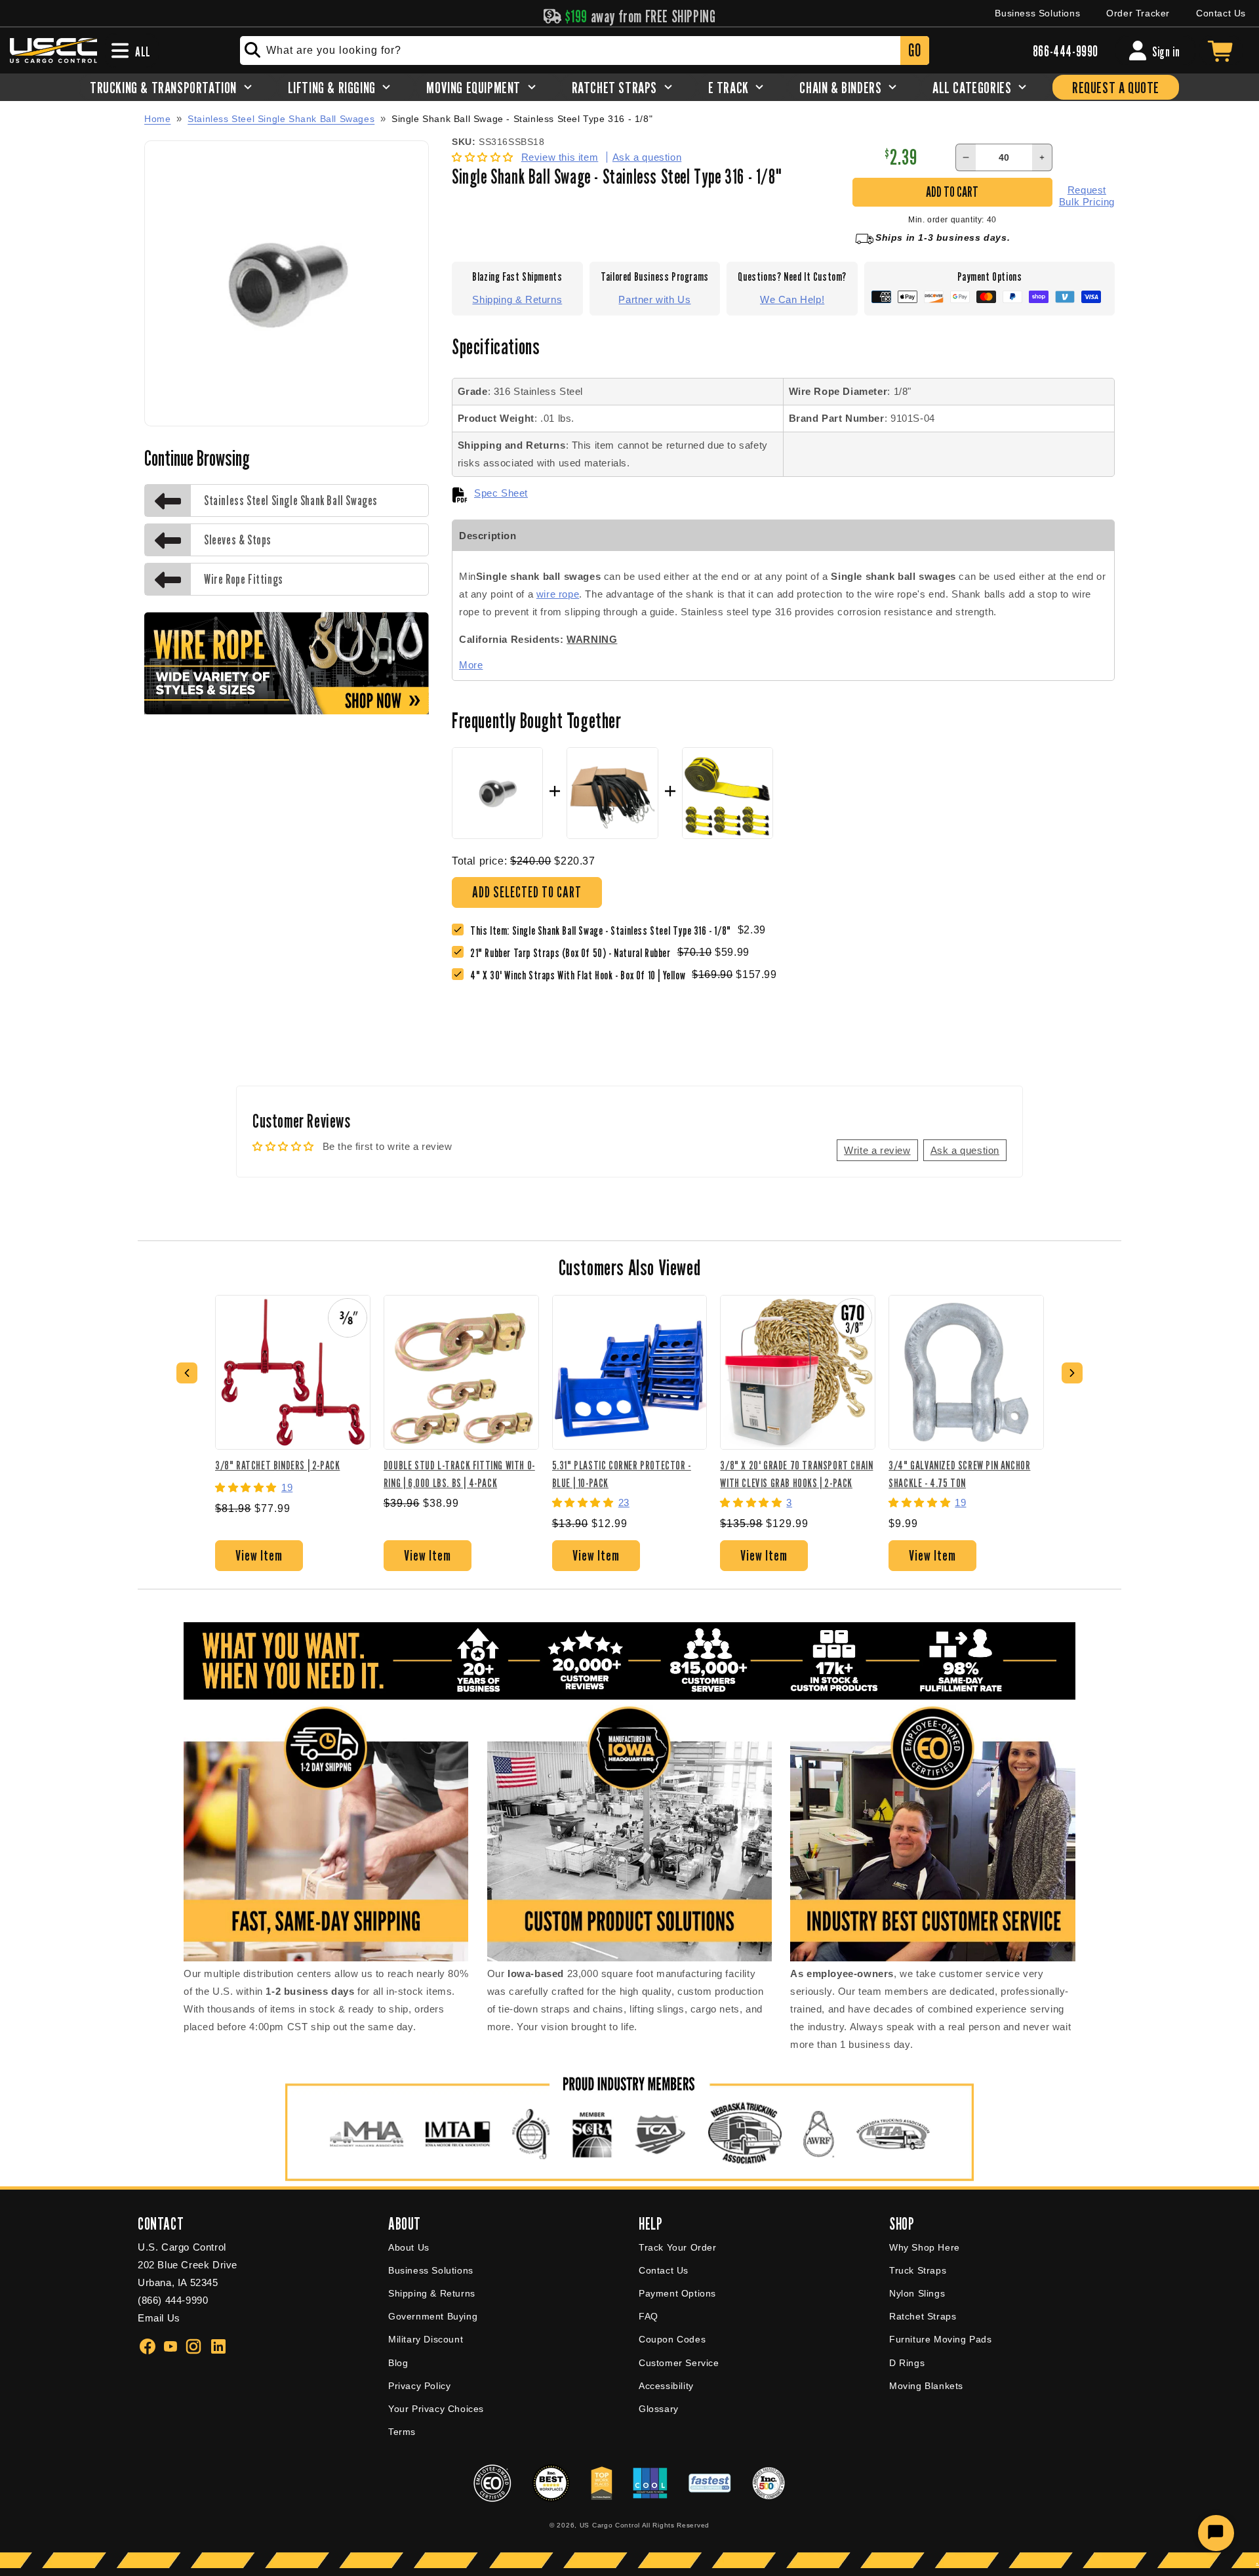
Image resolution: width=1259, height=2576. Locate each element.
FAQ (649, 2316)
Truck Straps (918, 2270)
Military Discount (426, 2339)
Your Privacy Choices (436, 2409)
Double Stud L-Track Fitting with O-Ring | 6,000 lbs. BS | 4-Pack (459, 1474)
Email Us (159, 2318)
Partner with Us (654, 299)
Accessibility (666, 2386)
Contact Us (1221, 13)
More (471, 665)
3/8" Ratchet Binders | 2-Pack (277, 1465)
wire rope (558, 594)
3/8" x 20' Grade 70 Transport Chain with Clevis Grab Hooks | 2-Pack (796, 1474)
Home (157, 119)
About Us (409, 2247)
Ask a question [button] (965, 1150)
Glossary (659, 2409)
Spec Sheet (501, 493)
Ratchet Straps (923, 2316)
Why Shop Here (925, 2247)
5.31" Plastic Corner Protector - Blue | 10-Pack (622, 1474)
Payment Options (677, 2293)
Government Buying (433, 2316)
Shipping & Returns (517, 299)
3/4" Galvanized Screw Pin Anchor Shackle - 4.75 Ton (959, 1474)
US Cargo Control (610, 2525)
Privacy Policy (419, 2386)
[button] (484, 157)
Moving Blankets (926, 2386)
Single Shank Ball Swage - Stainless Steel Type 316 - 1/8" (522, 119)
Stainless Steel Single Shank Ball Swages (281, 119)
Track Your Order (678, 2247)
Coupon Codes (672, 2339)
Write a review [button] (877, 1150)
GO (914, 50)
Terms (402, 2432)
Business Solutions (1037, 13)
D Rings (907, 2363)
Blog (398, 2363)
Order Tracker (1138, 13)
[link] (574, 953)
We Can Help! (792, 299)
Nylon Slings (917, 2293)
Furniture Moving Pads (941, 2339)
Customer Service (679, 2363)
